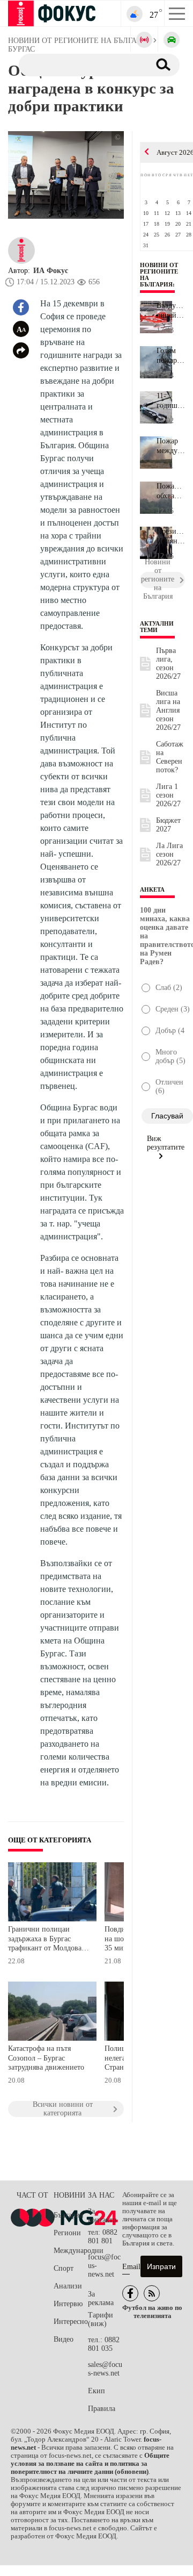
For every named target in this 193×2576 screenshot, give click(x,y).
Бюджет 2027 (168, 825)
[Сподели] (21, 350)
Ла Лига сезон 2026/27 (169, 854)
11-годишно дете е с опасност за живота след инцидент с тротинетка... (171, 401)
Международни (71, 2251)
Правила (102, 2409)
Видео (64, 2339)
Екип (96, 2391)
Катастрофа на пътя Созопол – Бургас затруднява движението (46, 2058)
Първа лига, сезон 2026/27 (168, 663)
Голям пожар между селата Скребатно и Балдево (171, 356)
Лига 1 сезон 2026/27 (168, 795)
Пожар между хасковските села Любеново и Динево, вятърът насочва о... (171, 446)
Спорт (64, 2268)
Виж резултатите (166, 1143)
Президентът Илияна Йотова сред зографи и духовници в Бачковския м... (171, 536)
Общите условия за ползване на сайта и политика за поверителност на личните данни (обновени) (90, 2464)
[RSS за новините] (152, 2293)
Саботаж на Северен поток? (170, 757)
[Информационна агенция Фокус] (130, 2293)
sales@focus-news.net (105, 2369)
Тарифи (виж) (101, 2319)
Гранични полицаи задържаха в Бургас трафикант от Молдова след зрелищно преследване (45, 1940)
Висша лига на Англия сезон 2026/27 (168, 710)
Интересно (71, 2322)
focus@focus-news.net (104, 2266)
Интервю (68, 2304)
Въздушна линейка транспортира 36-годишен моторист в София (171, 311)
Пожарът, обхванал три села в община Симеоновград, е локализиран (171, 491)
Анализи (68, 2286)
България (68, 2215)
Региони (67, 2233)
